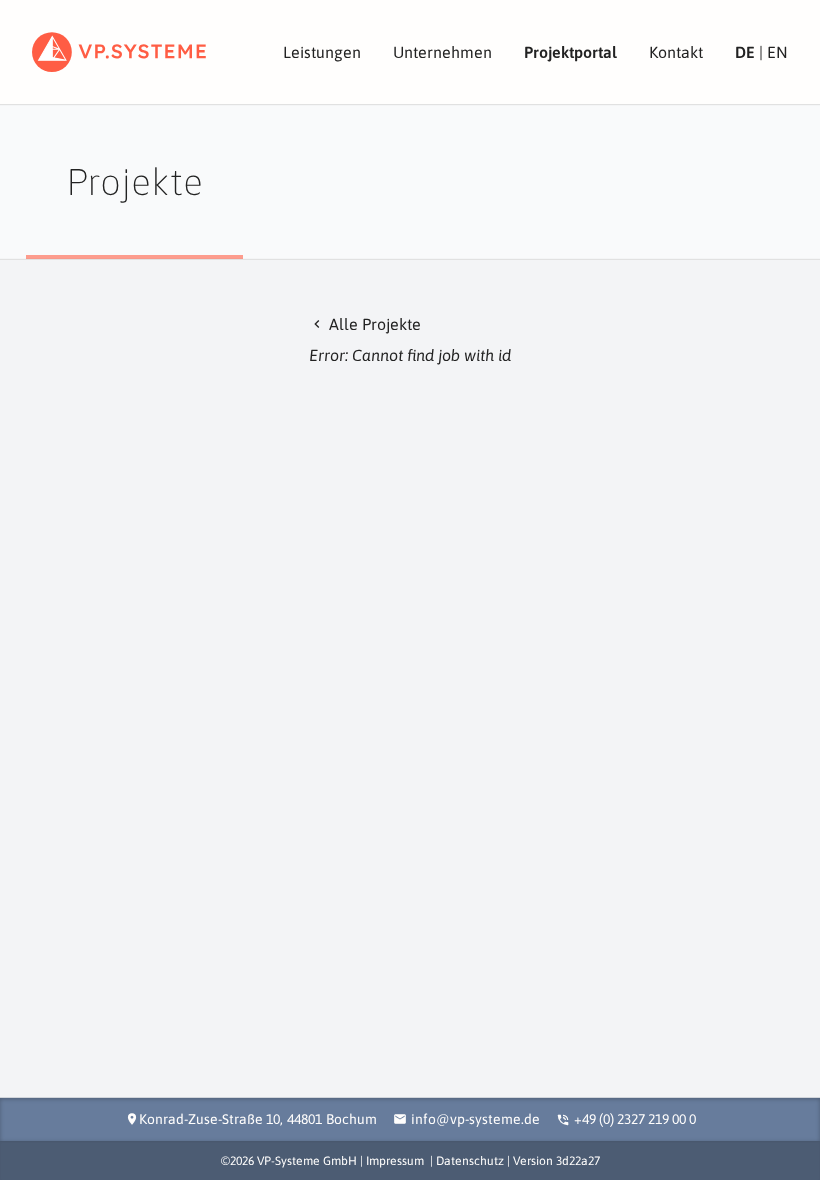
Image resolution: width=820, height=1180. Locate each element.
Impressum (395, 1161)
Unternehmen (442, 52)
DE (745, 52)
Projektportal (570, 52)
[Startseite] (119, 52)
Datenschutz (470, 1161)
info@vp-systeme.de (475, 1119)
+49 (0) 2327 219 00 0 (635, 1119)
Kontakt (676, 52)
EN (777, 52)
